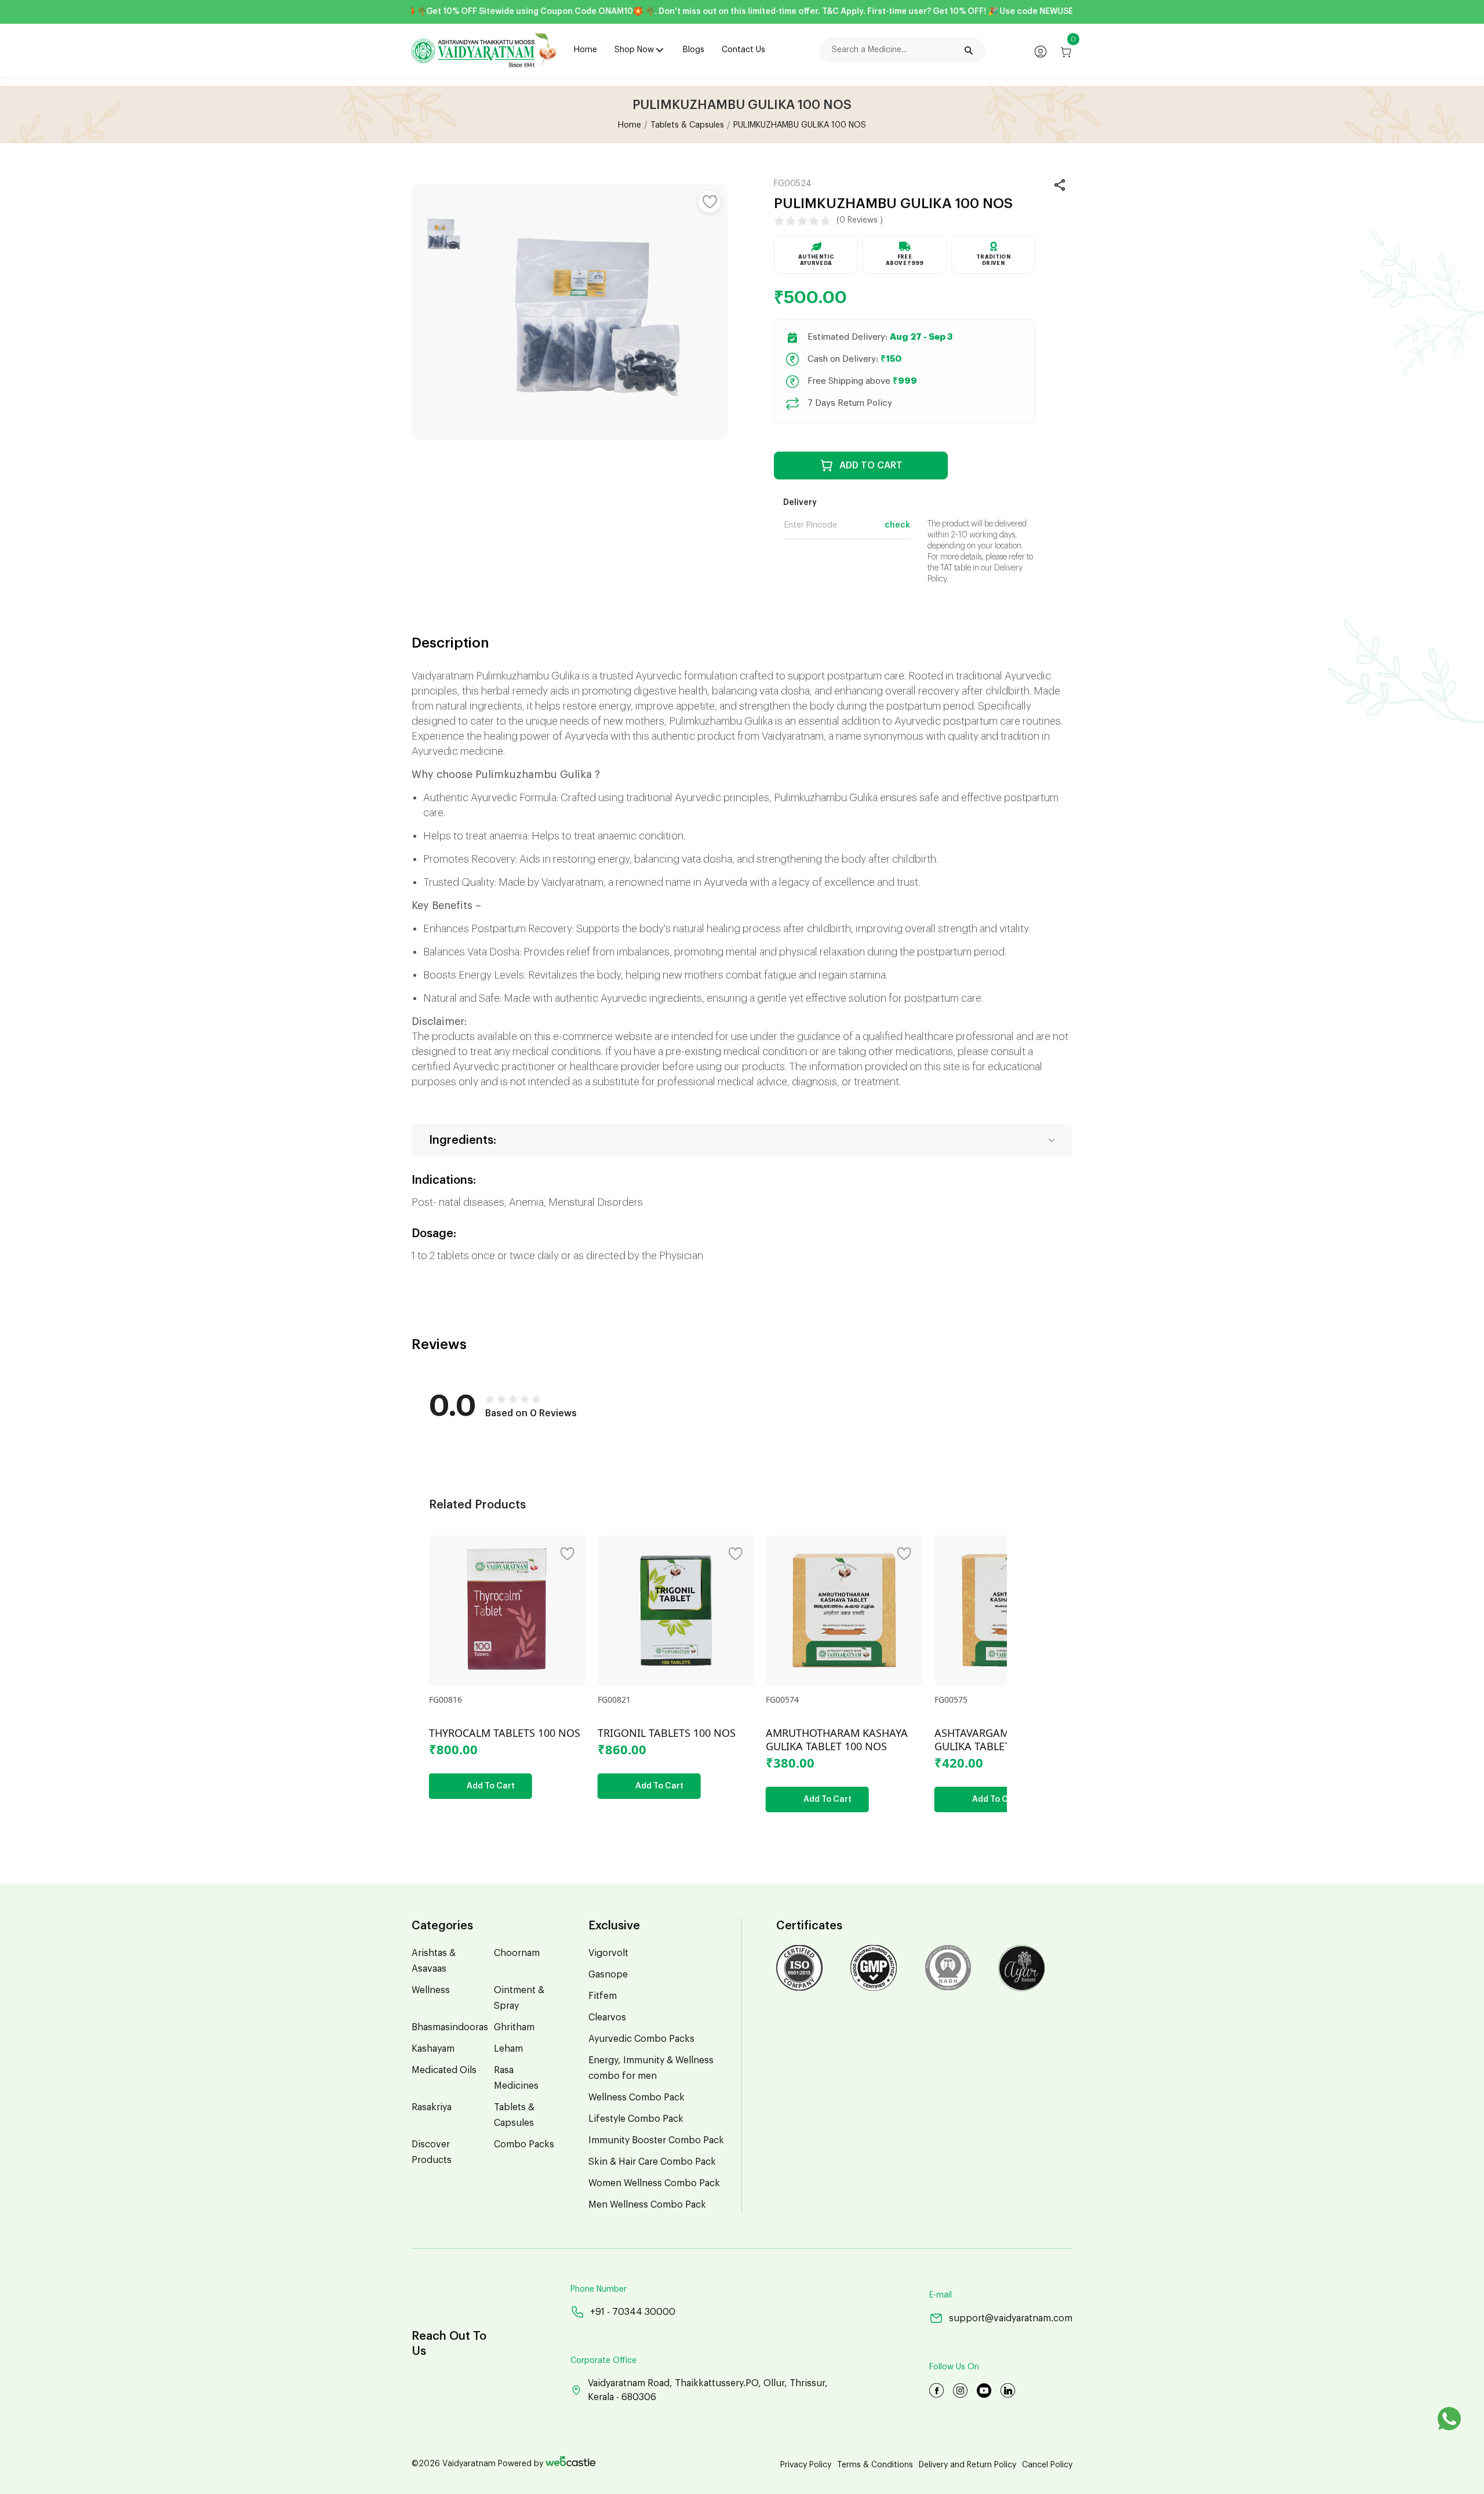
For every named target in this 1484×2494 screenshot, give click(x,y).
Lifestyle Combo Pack (636, 2119)
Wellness (431, 1990)
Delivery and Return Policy (967, 2465)
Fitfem (603, 1996)
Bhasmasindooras (450, 2027)
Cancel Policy (1047, 2465)
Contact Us (743, 50)
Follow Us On (954, 2367)
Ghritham (514, 2027)
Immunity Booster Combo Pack (656, 2140)
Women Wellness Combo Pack (654, 2183)
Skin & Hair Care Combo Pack (652, 2162)
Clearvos (607, 2017)
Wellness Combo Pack (636, 2097)
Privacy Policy (806, 2465)
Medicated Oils (444, 2070)
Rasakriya (432, 2107)
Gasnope (608, 1975)
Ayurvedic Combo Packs (641, 2039)
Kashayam (433, 2049)
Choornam (517, 1953)
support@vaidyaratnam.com (1011, 2318)
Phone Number (599, 2289)
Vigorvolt (608, 1953)
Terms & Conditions (875, 2465)
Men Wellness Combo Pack (647, 2205)
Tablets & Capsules (687, 125)
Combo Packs (524, 2144)
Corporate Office (603, 2361)
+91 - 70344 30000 (633, 2312)
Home (585, 50)
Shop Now (634, 50)
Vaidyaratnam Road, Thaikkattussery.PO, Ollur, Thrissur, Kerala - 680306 (708, 2390)
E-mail (941, 2295)
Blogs (694, 50)
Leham (508, 2049)
